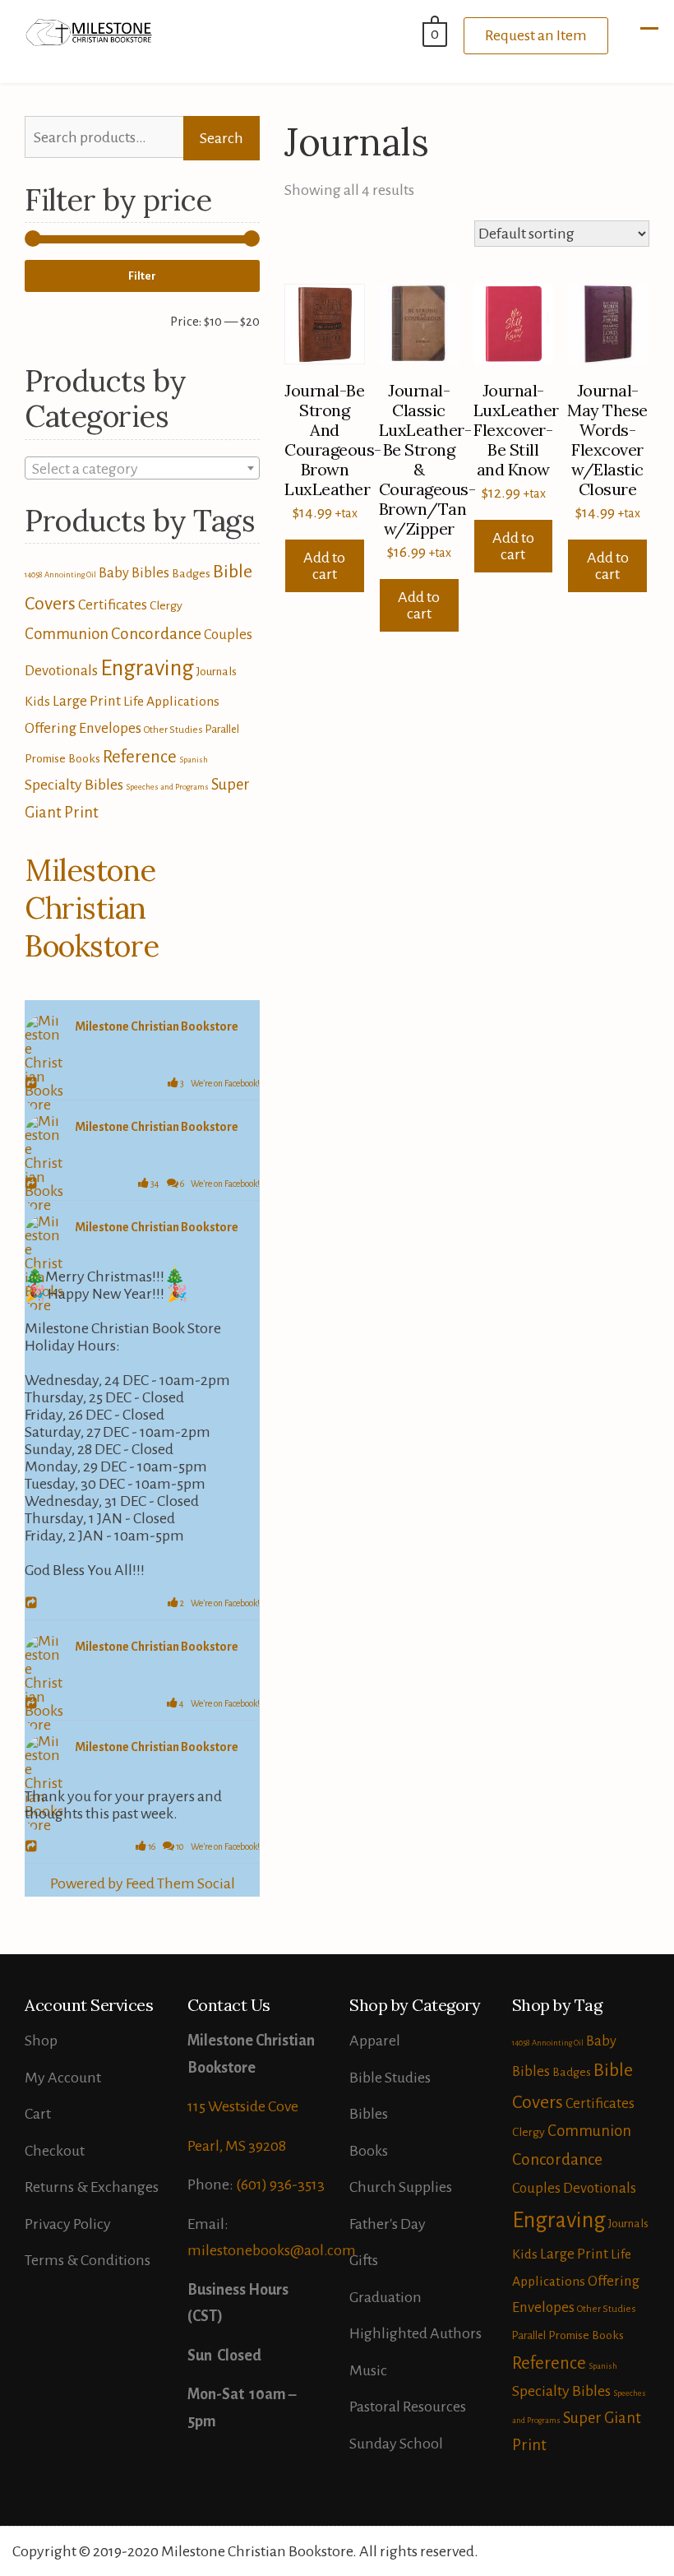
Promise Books (62, 758)
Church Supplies (401, 2187)
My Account (63, 2078)
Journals (217, 671)
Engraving (147, 668)
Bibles (369, 2114)
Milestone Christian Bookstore (92, 908)
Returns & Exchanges (92, 2187)
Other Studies (173, 730)
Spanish (194, 760)
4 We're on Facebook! (219, 1703)
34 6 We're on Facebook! (204, 1184)
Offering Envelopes (83, 728)
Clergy (166, 605)
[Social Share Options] (33, 1084)
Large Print (87, 701)
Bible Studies (390, 2078)
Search (222, 138)
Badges (191, 573)
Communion (67, 634)
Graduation (385, 2297)
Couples (228, 635)
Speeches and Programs (167, 787)
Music (368, 2370)
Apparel (375, 2041)
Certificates (113, 605)
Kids (37, 702)
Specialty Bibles (74, 785)
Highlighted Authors (415, 2333)
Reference (140, 757)
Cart (38, 2114)
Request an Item (536, 35)
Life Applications (171, 702)
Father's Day (388, 2224)
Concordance (156, 634)
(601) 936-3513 (280, 2185)
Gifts (364, 2260)
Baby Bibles (134, 573)
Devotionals (61, 671)
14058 (33, 575)
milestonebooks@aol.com (272, 2250)
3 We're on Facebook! (219, 1083)
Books (369, 2151)
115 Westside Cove (243, 2106)
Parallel (222, 729)
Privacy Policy (68, 2224)
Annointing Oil (70, 575)
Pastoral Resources (408, 2407)
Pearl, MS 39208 (237, 2146)
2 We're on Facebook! (219, 1603)
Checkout (55, 2151)
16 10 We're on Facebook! (203, 1846)
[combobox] (142, 468)
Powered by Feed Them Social (143, 1883)
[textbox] (142, 469)
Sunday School (396, 2444)
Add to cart (324, 566)
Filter (142, 276)
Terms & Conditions (88, 2260)
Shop (41, 2041)
